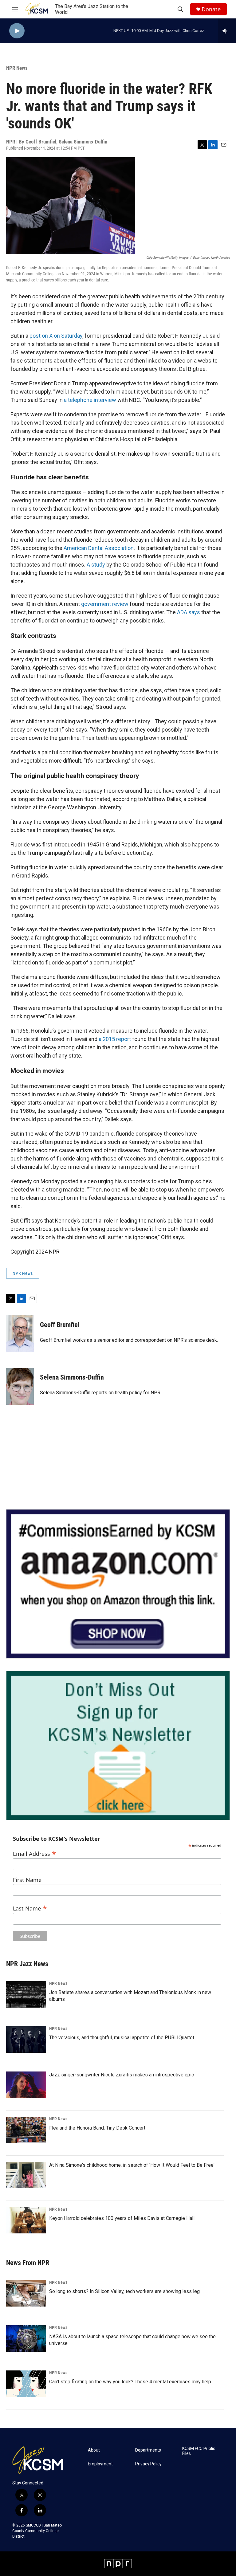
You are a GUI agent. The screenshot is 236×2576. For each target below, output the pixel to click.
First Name (27, 1880)
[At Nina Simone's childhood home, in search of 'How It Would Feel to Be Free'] (26, 2175)
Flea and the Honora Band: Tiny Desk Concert (97, 2128)
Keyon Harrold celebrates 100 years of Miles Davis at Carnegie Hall (122, 2218)
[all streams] (227, 31)
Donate (211, 9)
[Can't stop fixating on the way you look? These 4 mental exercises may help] (26, 2384)
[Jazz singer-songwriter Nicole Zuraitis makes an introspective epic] (26, 2085)
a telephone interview (90, 400)
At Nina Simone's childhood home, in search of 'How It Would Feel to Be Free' (132, 2165)
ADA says (189, 612)
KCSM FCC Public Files (199, 2451)
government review (105, 604)
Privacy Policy (148, 2464)
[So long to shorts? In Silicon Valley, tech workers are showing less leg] (26, 2293)
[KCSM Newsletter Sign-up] (118, 1745)
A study (96, 565)
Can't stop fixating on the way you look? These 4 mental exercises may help (130, 2382)
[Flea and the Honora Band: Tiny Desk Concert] (26, 2130)
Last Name (30, 1908)
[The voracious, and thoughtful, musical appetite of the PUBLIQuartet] (26, 2040)
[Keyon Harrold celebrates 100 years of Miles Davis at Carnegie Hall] (26, 2220)
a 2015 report (115, 1039)
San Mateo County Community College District (37, 2531)
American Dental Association (99, 548)
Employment (100, 2464)
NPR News (17, 68)
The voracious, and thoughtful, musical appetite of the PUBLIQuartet (122, 2038)
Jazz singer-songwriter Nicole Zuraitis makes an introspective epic (122, 2075)
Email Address (35, 1853)
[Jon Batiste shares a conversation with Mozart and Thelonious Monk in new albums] (26, 1994)
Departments (148, 2450)
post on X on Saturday (56, 336)
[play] (17, 31)
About (94, 2450)
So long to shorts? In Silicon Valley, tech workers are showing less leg (124, 2291)
